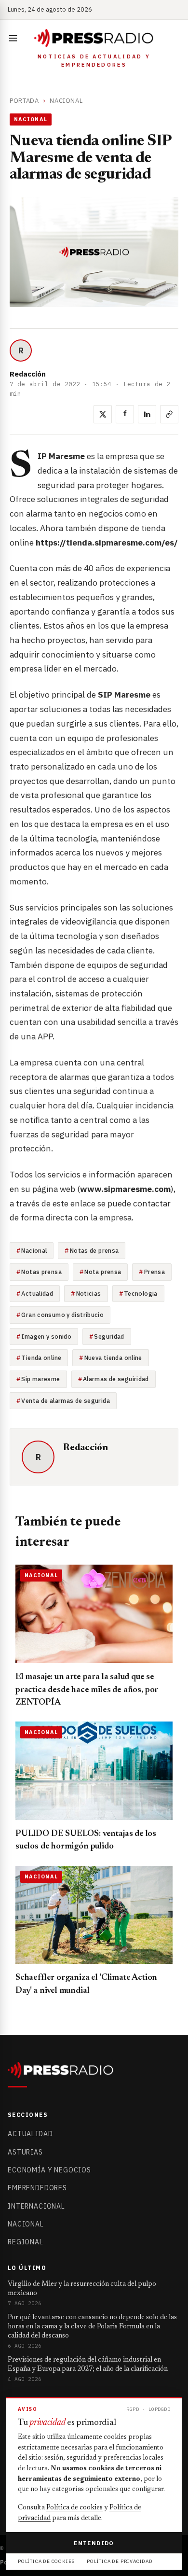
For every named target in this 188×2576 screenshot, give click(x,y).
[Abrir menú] (15, 38)
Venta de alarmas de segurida (66, 1400)
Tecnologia (141, 1293)
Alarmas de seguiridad (116, 1379)
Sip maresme (40, 1379)
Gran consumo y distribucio (62, 1315)
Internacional (36, 2206)
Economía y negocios (49, 2170)
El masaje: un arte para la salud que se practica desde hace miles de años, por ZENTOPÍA (87, 1690)
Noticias (89, 1293)
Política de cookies (74, 2508)
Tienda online (41, 1358)
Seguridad (109, 1336)
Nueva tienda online (113, 1358)
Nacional (66, 101)
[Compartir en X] (103, 414)
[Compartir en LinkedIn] (147, 414)
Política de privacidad (120, 2561)
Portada (24, 101)
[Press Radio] (94, 38)
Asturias (25, 2152)
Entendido (94, 2543)
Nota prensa (103, 1272)
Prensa (154, 1272)
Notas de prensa (94, 1250)
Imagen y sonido (46, 1336)
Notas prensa (41, 1272)
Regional (26, 2242)
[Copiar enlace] (169, 414)
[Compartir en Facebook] (125, 414)
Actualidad (37, 1293)
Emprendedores (37, 2188)
